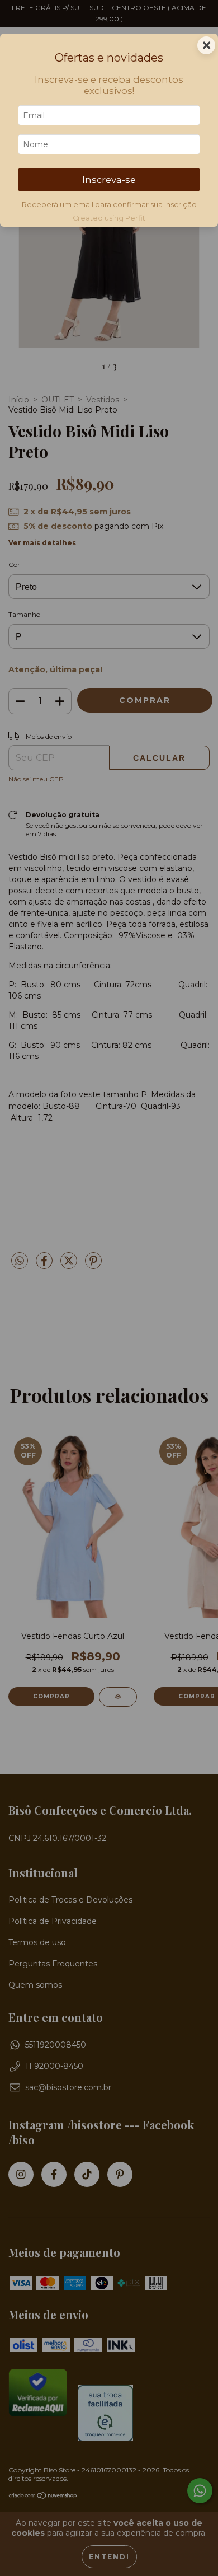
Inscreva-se (109, 180)
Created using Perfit (109, 218)
